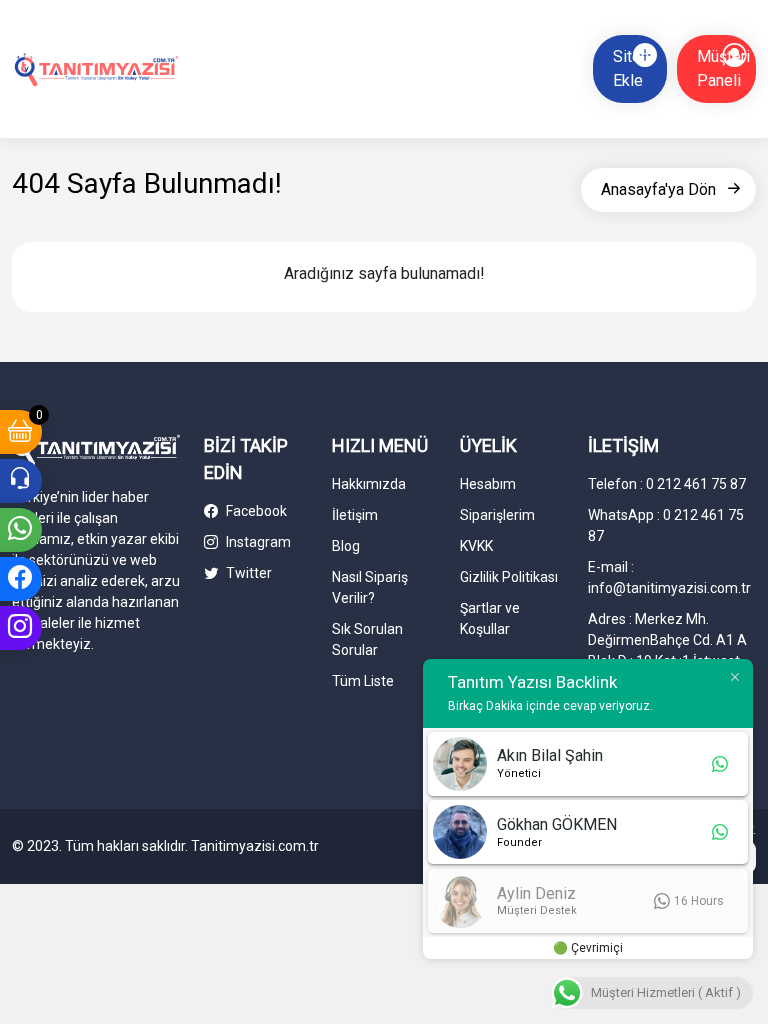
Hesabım (488, 484)
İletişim (355, 515)
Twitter (247, 573)
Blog (346, 546)
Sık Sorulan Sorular (367, 639)
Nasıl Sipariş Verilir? (370, 587)
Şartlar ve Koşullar (490, 618)
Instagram (257, 542)
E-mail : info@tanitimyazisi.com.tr (669, 577)
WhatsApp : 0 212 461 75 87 (666, 525)
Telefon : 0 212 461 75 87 (667, 484)
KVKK (476, 546)
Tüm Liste (363, 681)
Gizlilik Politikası (509, 577)
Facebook (255, 511)
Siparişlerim (497, 515)
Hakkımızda (369, 484)
